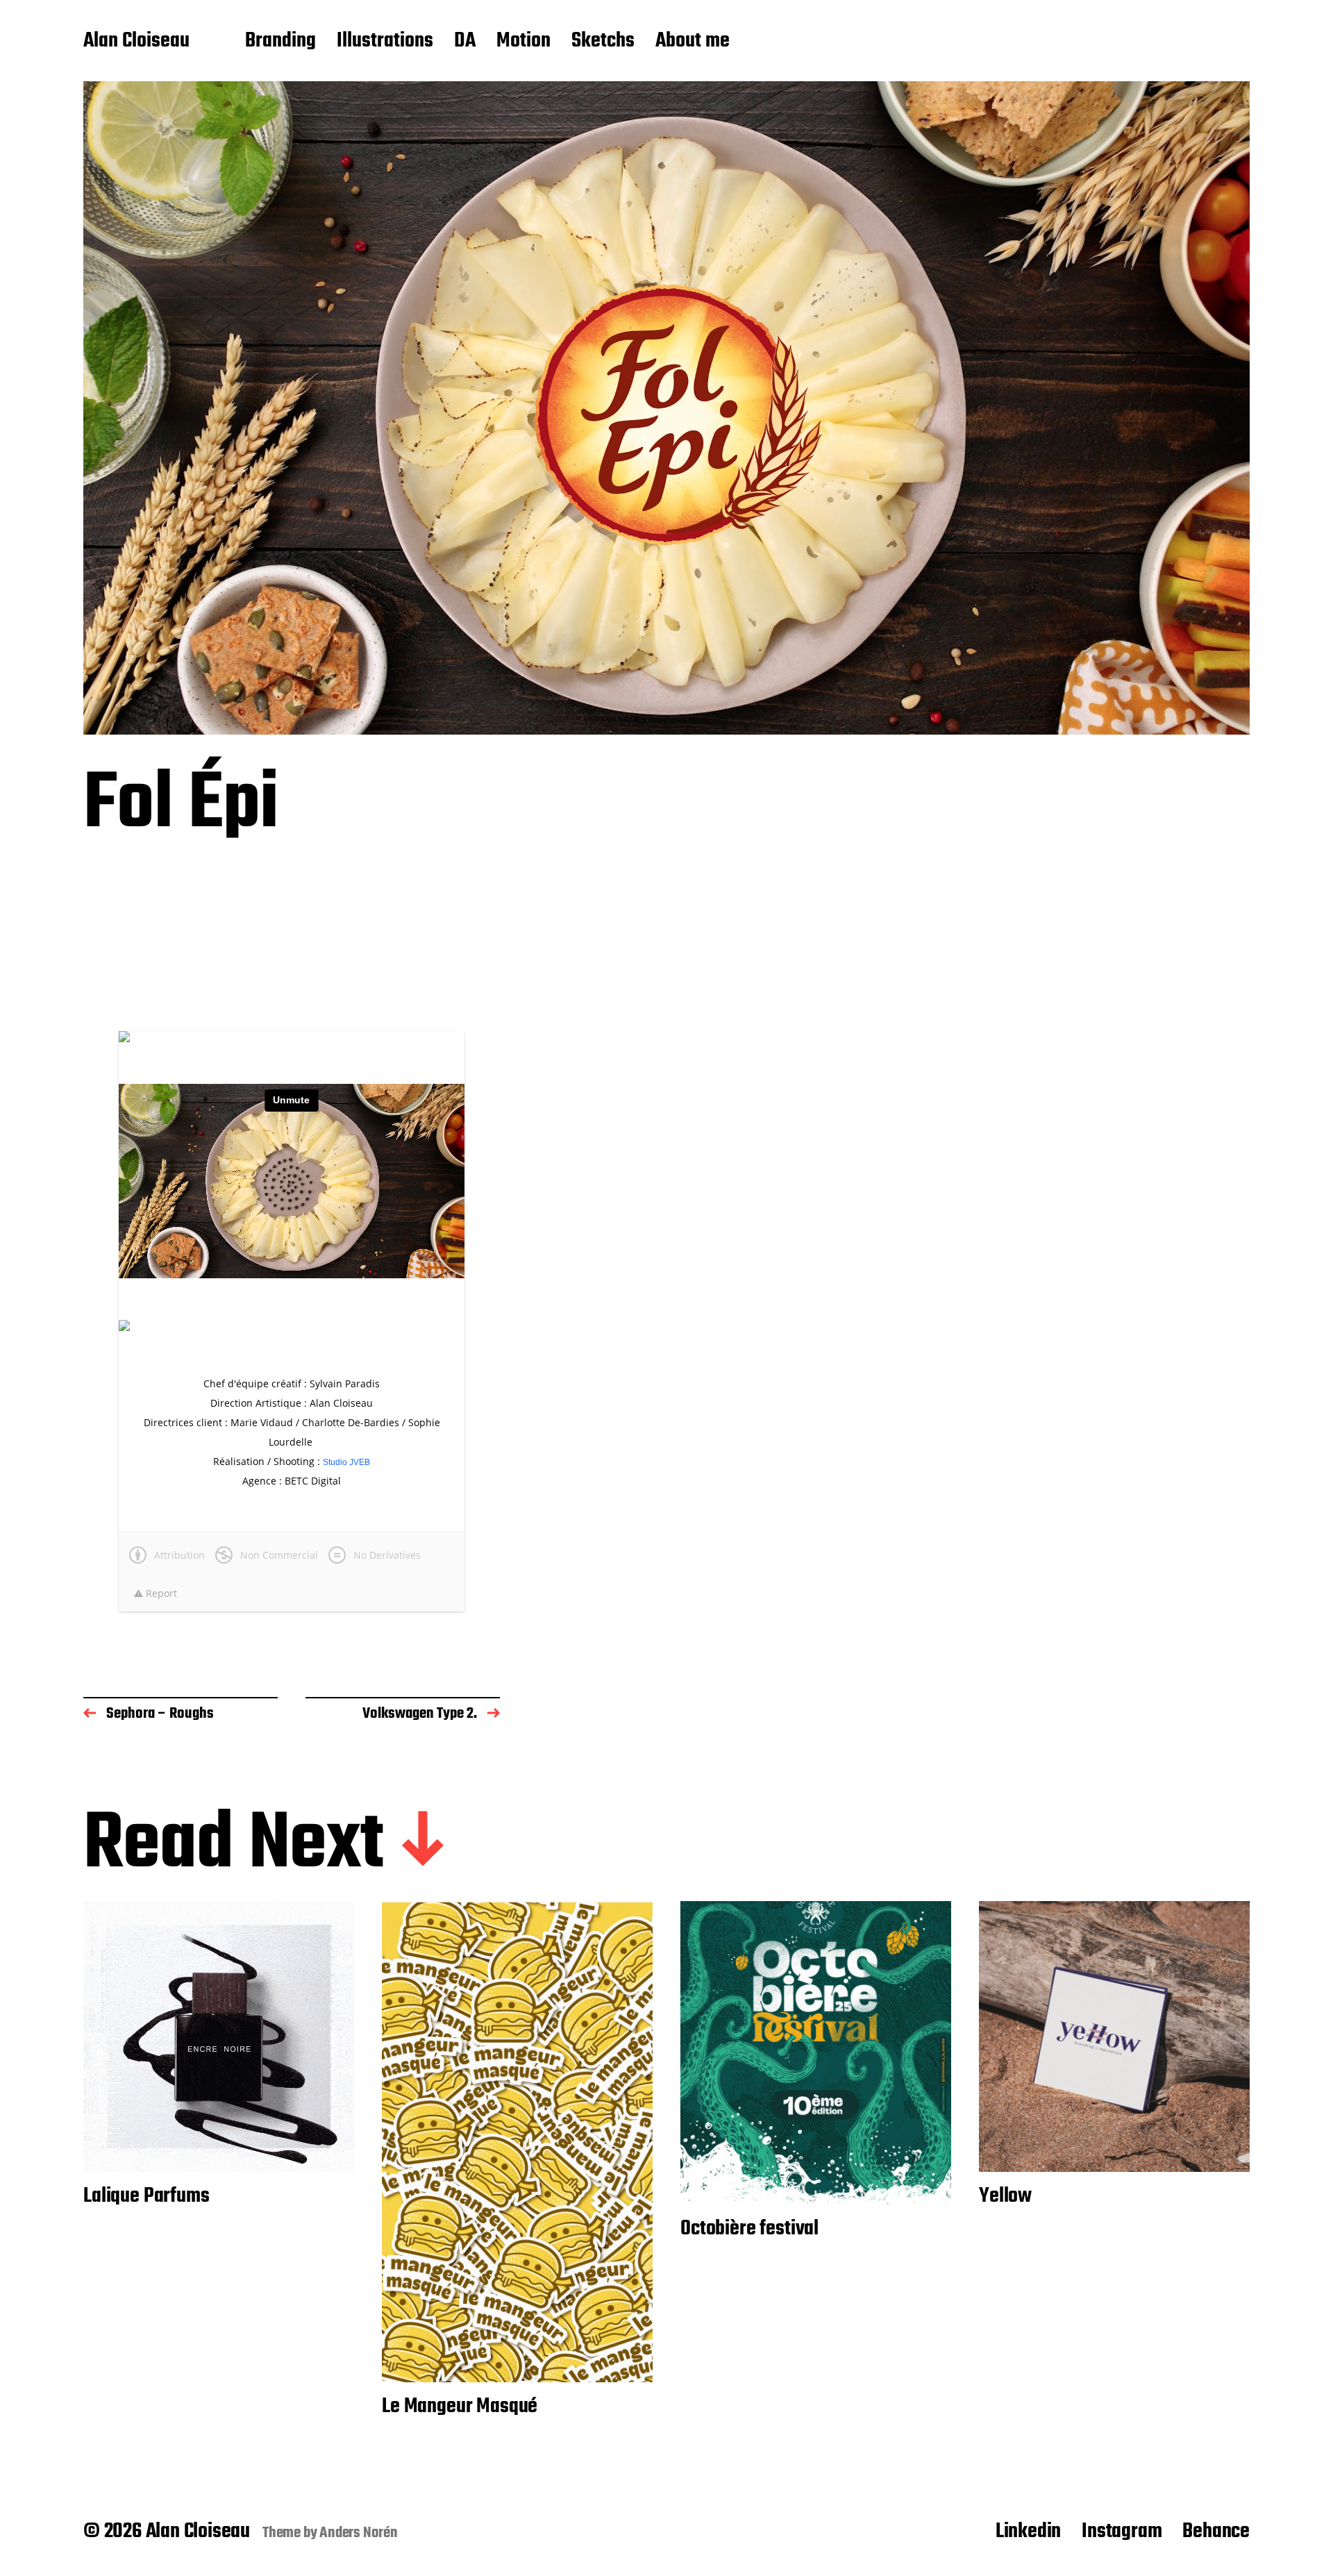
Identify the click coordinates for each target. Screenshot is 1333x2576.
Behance (1216, 2532)
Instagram (1122, 2532)
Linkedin (1028, 2532)
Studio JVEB (346, 1462)
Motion (523, 42)
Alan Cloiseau (136, 42)
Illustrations (385, 42)
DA (465, 42)
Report (160, 1593)
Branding (280, 42)
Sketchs (603, 42)
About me (693, 42)
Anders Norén (359, 2533)
